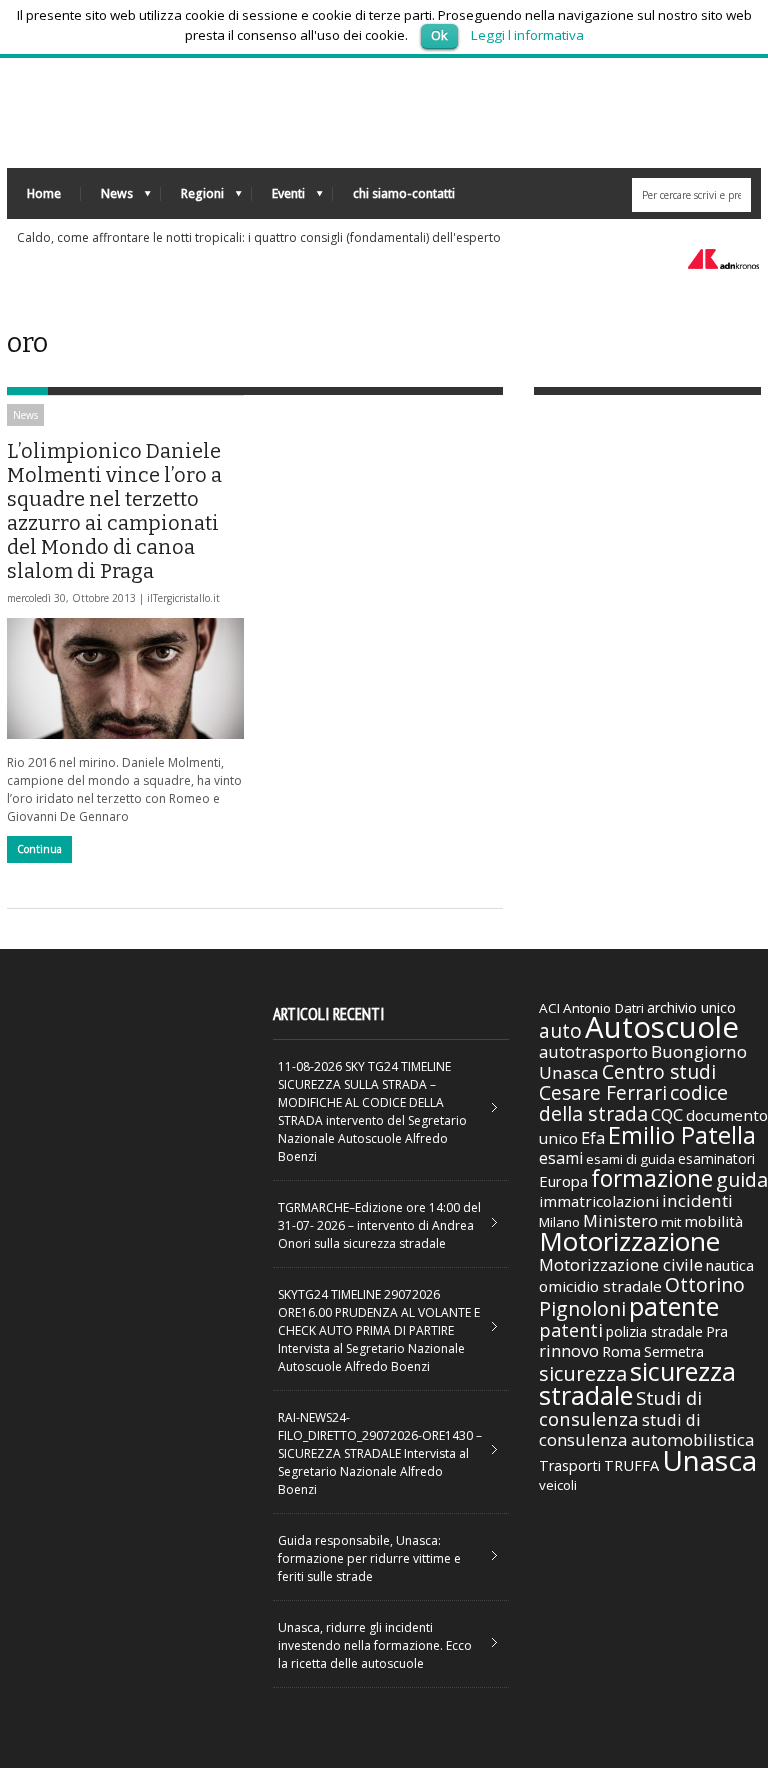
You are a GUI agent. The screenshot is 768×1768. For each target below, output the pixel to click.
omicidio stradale (600, 1286)
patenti (571, 1330)
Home (44, 193)
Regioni (192, 198)
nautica (730, 1265)
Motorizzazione (629, 1241)
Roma (621, 1351)
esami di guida (630, 1159)
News (107, 198)
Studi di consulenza (620, 1408)
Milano (559, 1222)
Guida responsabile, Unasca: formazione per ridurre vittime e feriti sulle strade (369, 1558)
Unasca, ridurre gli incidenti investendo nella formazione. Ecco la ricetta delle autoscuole (375, 1645)
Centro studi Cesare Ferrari (627, 1082)
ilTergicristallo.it (183, 598)
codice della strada (633, 1103)
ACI (549, 1008)
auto (560, 1030)
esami (561, 1158)
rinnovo (569, 1350)
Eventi (278, 198)
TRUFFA (631, 1465)
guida (742, 1179)
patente (674, 1306)
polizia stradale (654, 1331)
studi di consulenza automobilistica (646, 1429)
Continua (39, 849)
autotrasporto (593, 1051)
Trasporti (570, 1465)
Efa (593, 1138)
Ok (439, 35)
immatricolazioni (599, 1201)
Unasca (709, 1460)
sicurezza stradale (637, 1383)
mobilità (713, 1221)
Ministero (620, 1220)
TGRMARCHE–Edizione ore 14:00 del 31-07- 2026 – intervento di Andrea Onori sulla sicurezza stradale (379, 1225)
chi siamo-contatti (404, 193)
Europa (563, 1181)
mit (671, 1222)
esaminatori (716, 1158)
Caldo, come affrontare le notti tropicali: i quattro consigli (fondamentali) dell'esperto (259, 237)
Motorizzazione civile (621, 1264)
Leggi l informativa (527, 35)
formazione (652, 1178)
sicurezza (583, 1373)
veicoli (558, 1485)
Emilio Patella (682, 1135)
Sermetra (674, 1351)
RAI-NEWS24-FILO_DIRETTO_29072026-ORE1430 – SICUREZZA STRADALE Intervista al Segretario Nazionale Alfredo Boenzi (380, 1453)
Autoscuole (662, 1027)
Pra (717, 1331)
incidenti (697, 1200)
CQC (667, 1114)
